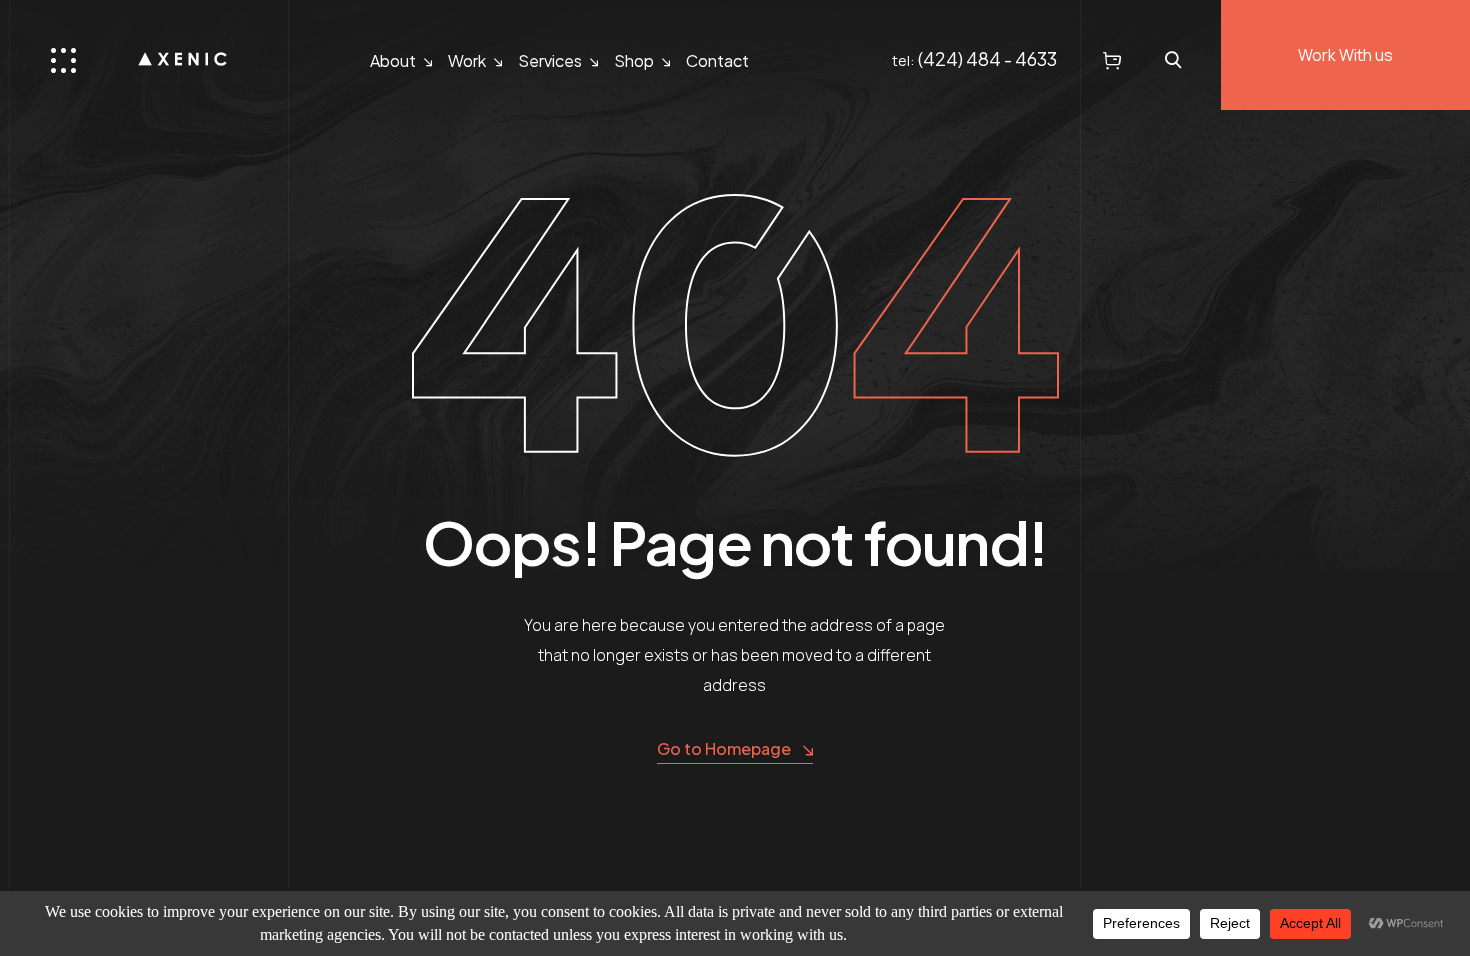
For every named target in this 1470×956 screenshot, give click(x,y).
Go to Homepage (724, 748)
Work (467, 60)
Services (550, 60)
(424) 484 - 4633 (987, 58)
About (393, 60)
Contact (717, 60)
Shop (634, 60)
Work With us (1345, 55)
